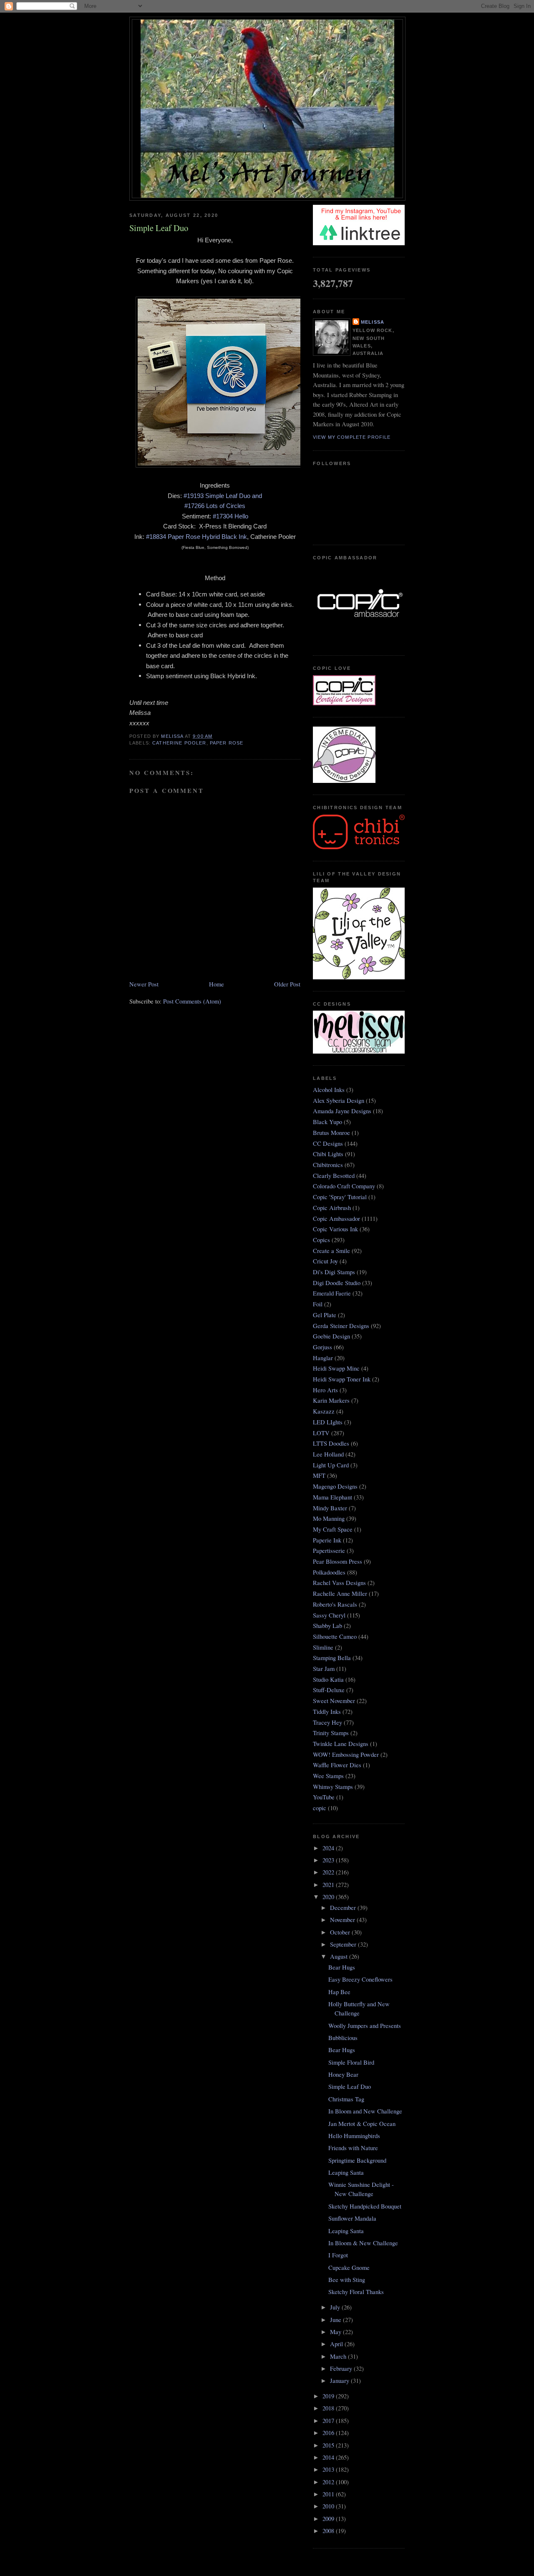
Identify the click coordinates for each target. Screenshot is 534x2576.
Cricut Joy (325, 1261)
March (339, 2356)
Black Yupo (327, 1122)
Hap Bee (339, 1992)
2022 (329, 1872)
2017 (329, 2421)
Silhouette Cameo (335, 1636)
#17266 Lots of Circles (215, 506)
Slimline (323, 1647)
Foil (318, 1304)
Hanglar (323, 1358)
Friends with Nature (353, 2148)
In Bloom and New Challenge (365, 2111)
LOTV (321, 1433)
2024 (329, 1848)
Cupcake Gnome (349, 2268)
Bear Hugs (342, 1967)
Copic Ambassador (336, 1219)
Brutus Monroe (331, 1133)
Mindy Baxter (330, 1508)
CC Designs (328, 1143)
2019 (329, 2396)
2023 (329, 1860)
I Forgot (338, 2255)
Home (217, 984)
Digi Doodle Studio (337, 1283)
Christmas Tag (346, 2099)
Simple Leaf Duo (350, 2087)
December (344, 1908)
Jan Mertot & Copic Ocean (362, 2124)
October (341, 1932)
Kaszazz (324, 1411)
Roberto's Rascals (335, 1604)
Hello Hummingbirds (354, 2136)
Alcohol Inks (329, 1090)
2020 (329, 1897)
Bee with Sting (347, 2280)
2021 (329, 1885)
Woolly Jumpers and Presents (365, 2026)
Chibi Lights (328, 1154)
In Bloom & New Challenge (363, 2243)
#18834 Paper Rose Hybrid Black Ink (196, 537)
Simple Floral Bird (351, 2062)
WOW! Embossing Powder (346, 1755)
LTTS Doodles (331, 1443)
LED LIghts (328, 1422)
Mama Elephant (332, 1497)
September (344, 1944)
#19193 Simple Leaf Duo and (223, 496)
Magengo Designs (335, 1486)
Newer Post (144, 984)
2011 (329, 2494)
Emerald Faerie (332, 1293)
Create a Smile (331, 1251)
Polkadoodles (329, 1572)
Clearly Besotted (334, 1176)
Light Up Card (331, 1465)
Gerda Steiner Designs (341, 1326)
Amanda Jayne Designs (342, 1111)
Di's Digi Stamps (334, 1272)
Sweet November (334, 1701)
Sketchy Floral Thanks (356, 2292)
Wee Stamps (328, 1776)
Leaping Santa (346, 2172)
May (336, 2332)
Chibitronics (328, 1165)
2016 (329, 2433)
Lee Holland (328, 1454)
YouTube (324, 1797)
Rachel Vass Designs (339, 1583)
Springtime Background (357, 2160)
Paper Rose (227, 743)
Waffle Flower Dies (337, 1765)
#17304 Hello (230, 516)
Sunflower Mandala (352, 2218)
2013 (329, 2469)
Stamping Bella (332, 1658)
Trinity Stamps (331, 1733)
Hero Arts (325, 1390)
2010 (329, 2506)
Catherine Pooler (179, 743)
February (342, 2368)
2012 (329, 2482)
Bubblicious (343, 2038)
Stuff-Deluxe (329, 1690)
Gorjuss (322, 1347)
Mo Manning (329, 1518)
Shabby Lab (327, 1626)
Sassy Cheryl (329, 1615)
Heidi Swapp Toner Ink (342, 1379)
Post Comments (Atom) (192, 1001)
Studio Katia (328, 1679)
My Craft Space (333, 1529)
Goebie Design (331, 1336)
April (337, 2344)
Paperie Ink (327, 1540)
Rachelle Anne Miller (340, 1594)
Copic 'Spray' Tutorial (340, 1197)
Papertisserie (329, 1551)
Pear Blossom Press (338, 1561)
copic (320, 1808)
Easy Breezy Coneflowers (360, 1979)
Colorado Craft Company (344, 1186)
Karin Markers (331, 1400)
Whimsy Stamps (333, 1787)
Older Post (287, 984)
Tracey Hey (327, 1722)
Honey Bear (343, 2074)
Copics (321, 1240)
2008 (329, 2531)
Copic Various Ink (335, 1229)
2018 (329, 2408)
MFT (319, 1475)
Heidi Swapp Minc (336, 1368)
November (343, 1920)
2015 (329, 2445)
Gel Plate (325, 1315)
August (340, 1956)
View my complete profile (352, 437)
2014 (329, 2457)
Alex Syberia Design (339, 1101)
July (336, 2307)
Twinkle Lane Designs (341, 1744)
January (340, 2381)
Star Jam (324, 1669)
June (336, 2320)
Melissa (373, 322)
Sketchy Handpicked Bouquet (365, 2206)
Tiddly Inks (327, 1712)
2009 (329, 2519)
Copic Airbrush (332, 1208)
